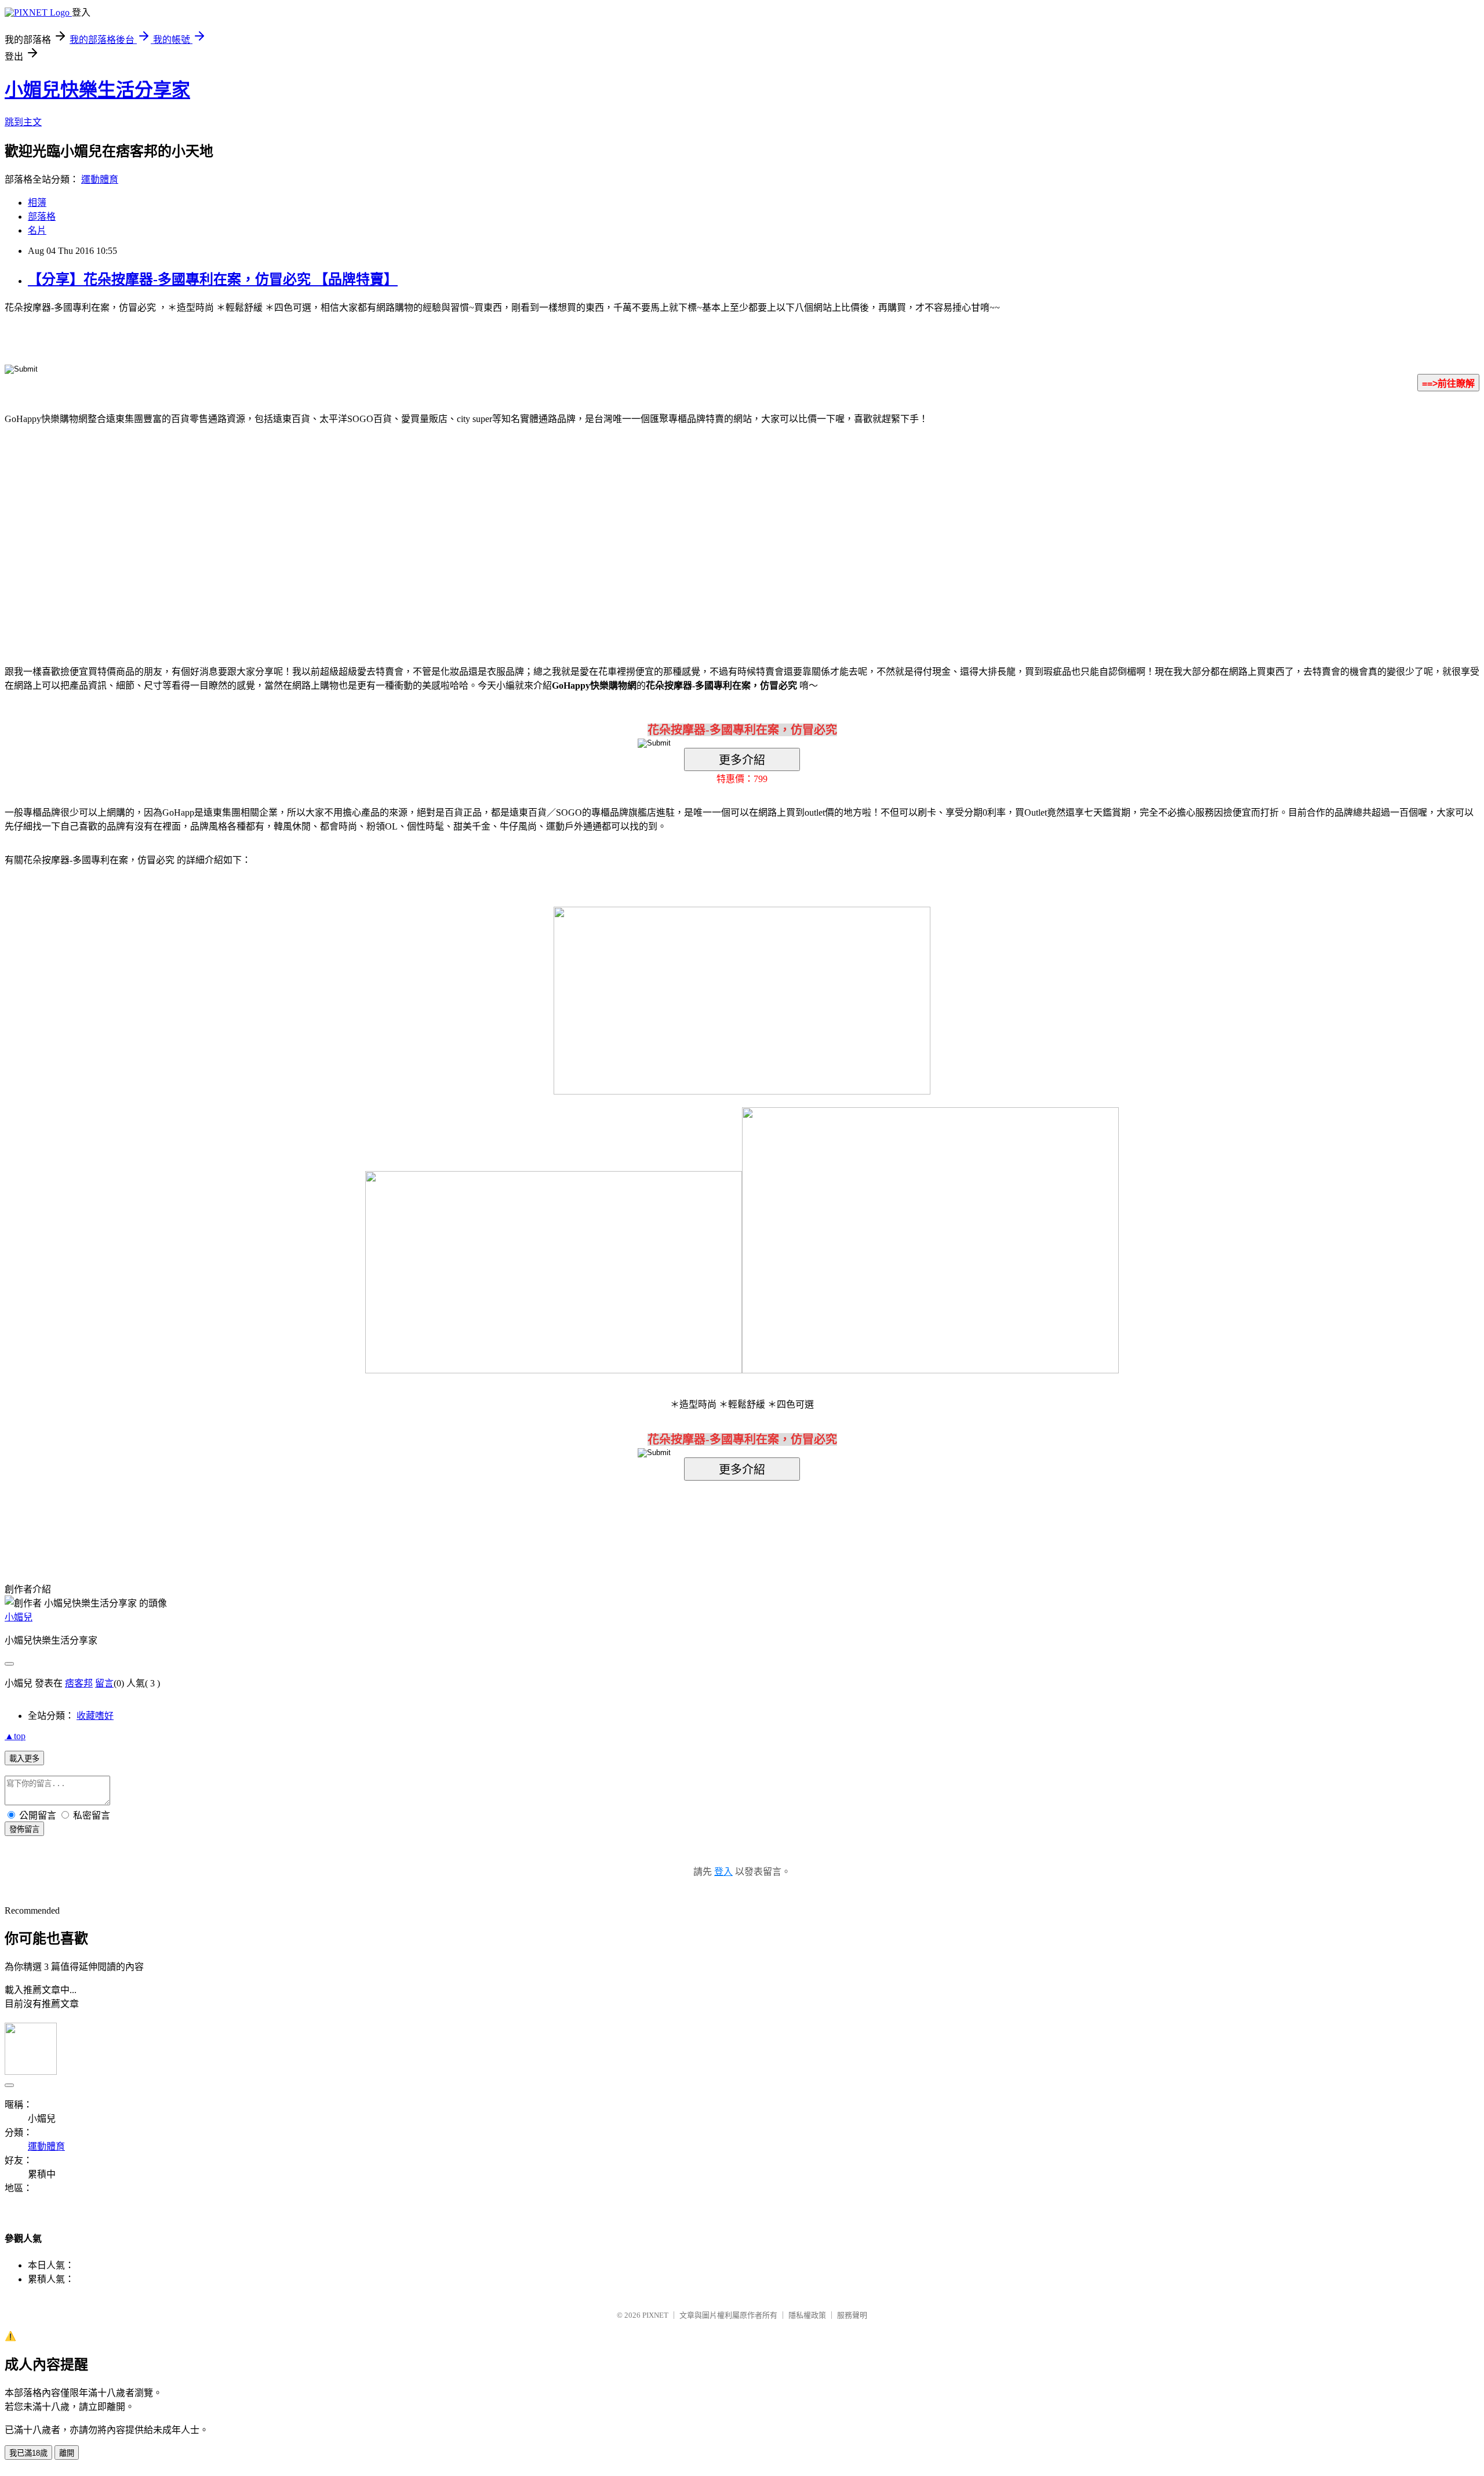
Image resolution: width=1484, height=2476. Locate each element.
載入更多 (24, 1759)
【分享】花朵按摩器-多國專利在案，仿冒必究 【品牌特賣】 (213, 279)
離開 (67, 2453)
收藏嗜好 (95, 1716)
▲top (15, 1736)
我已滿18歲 (28, 2453)
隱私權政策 (807, 2315)
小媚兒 (19, 1617)
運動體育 (100, 179)
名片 (37, 230)
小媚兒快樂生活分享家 (97, 90)
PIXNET (655, 2315)
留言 (104, 1683)
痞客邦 (79, 1683)
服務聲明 (852, 2315)
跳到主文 (23, 122)
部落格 (42, 217)
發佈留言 (24, 1829)
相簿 (37, 203)
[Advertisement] (643, 528)
